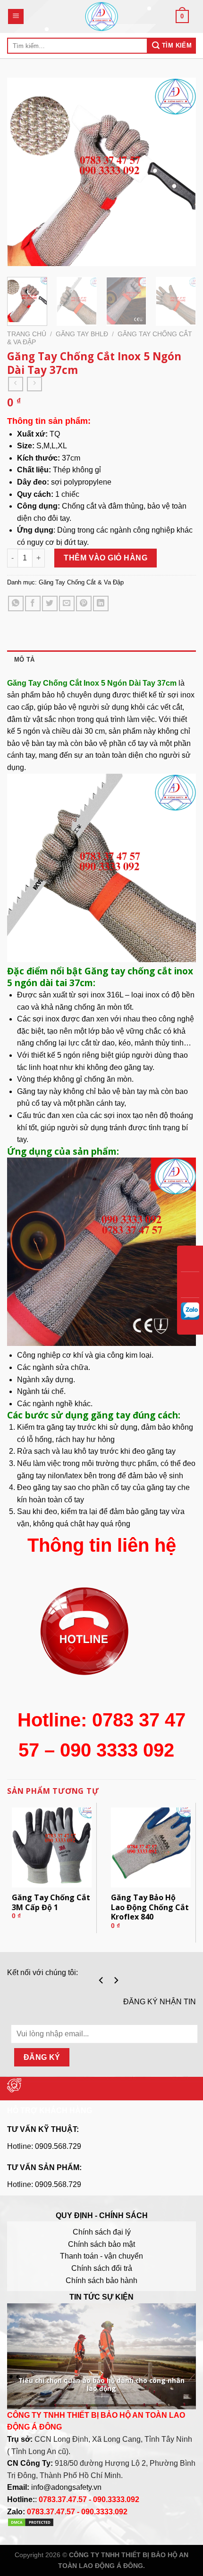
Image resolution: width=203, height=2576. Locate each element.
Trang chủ (27, 334)
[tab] (101, 660)
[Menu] (16, 17)
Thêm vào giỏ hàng (106, 558)
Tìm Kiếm (176, 45)
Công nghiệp (39, 1355)
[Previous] (23, 174)
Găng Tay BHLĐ (82, 334)
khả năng (57, 1007)
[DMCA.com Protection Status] (31, 2524)
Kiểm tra (31, 1427)
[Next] (180, 174)
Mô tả (24, 660)
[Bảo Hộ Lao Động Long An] (101, 16)
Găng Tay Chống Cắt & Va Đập (81, 582)
